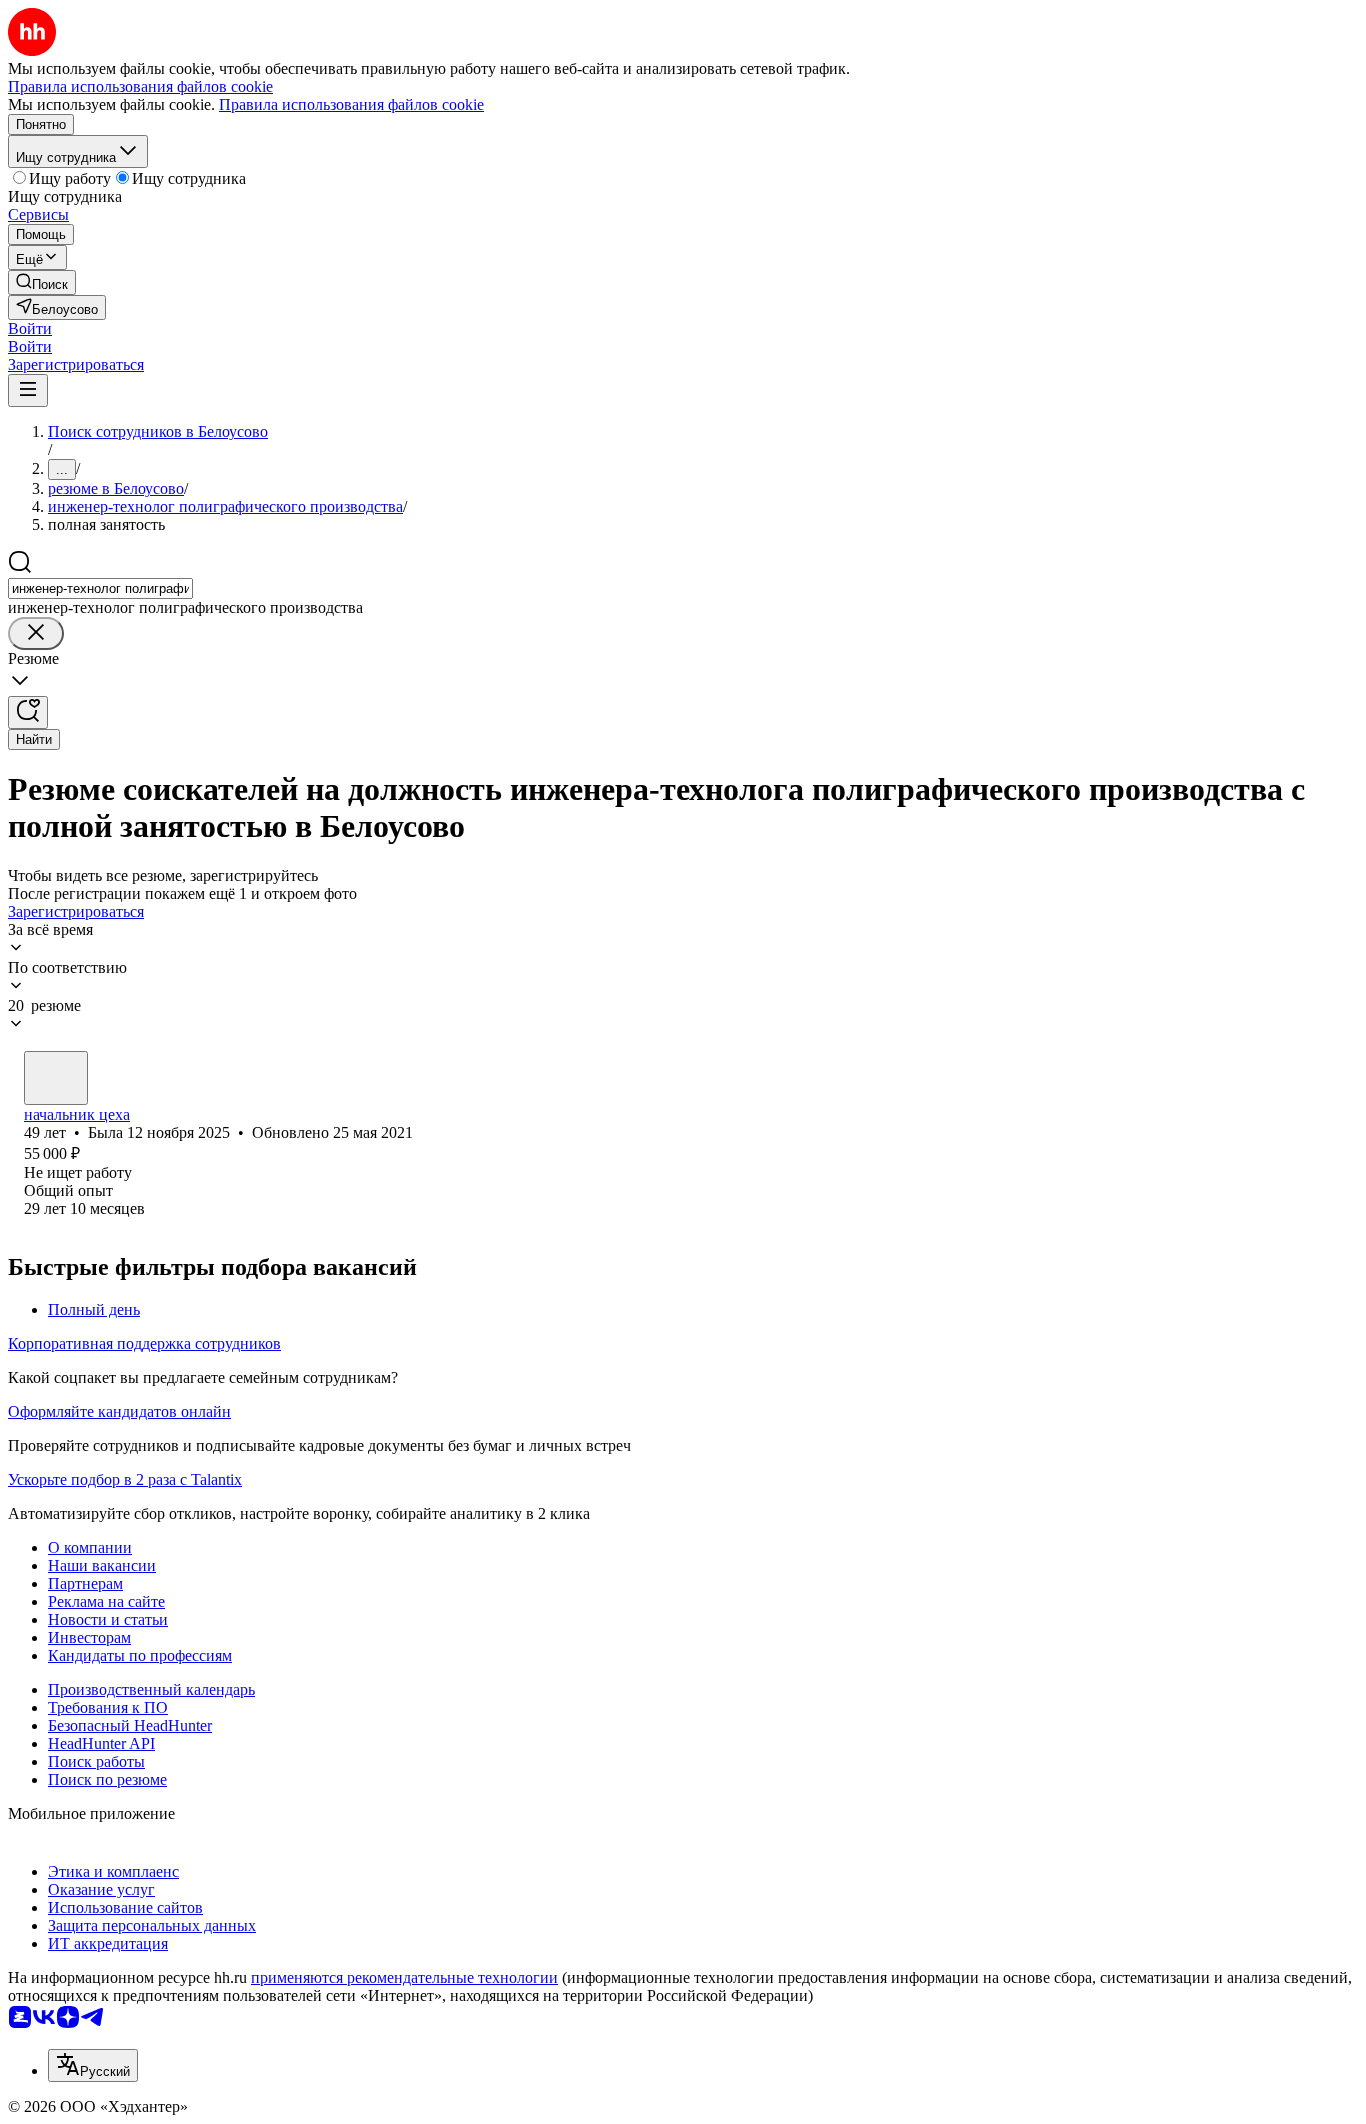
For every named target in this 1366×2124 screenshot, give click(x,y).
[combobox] (100, 588)
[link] (42, 282)
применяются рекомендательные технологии (404, 1977)
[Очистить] (36, 633)
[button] (30, 328)
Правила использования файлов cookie (351, 104)
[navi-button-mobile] (28, 390)
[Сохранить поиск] (28, 712)
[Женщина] (56, 1078)
